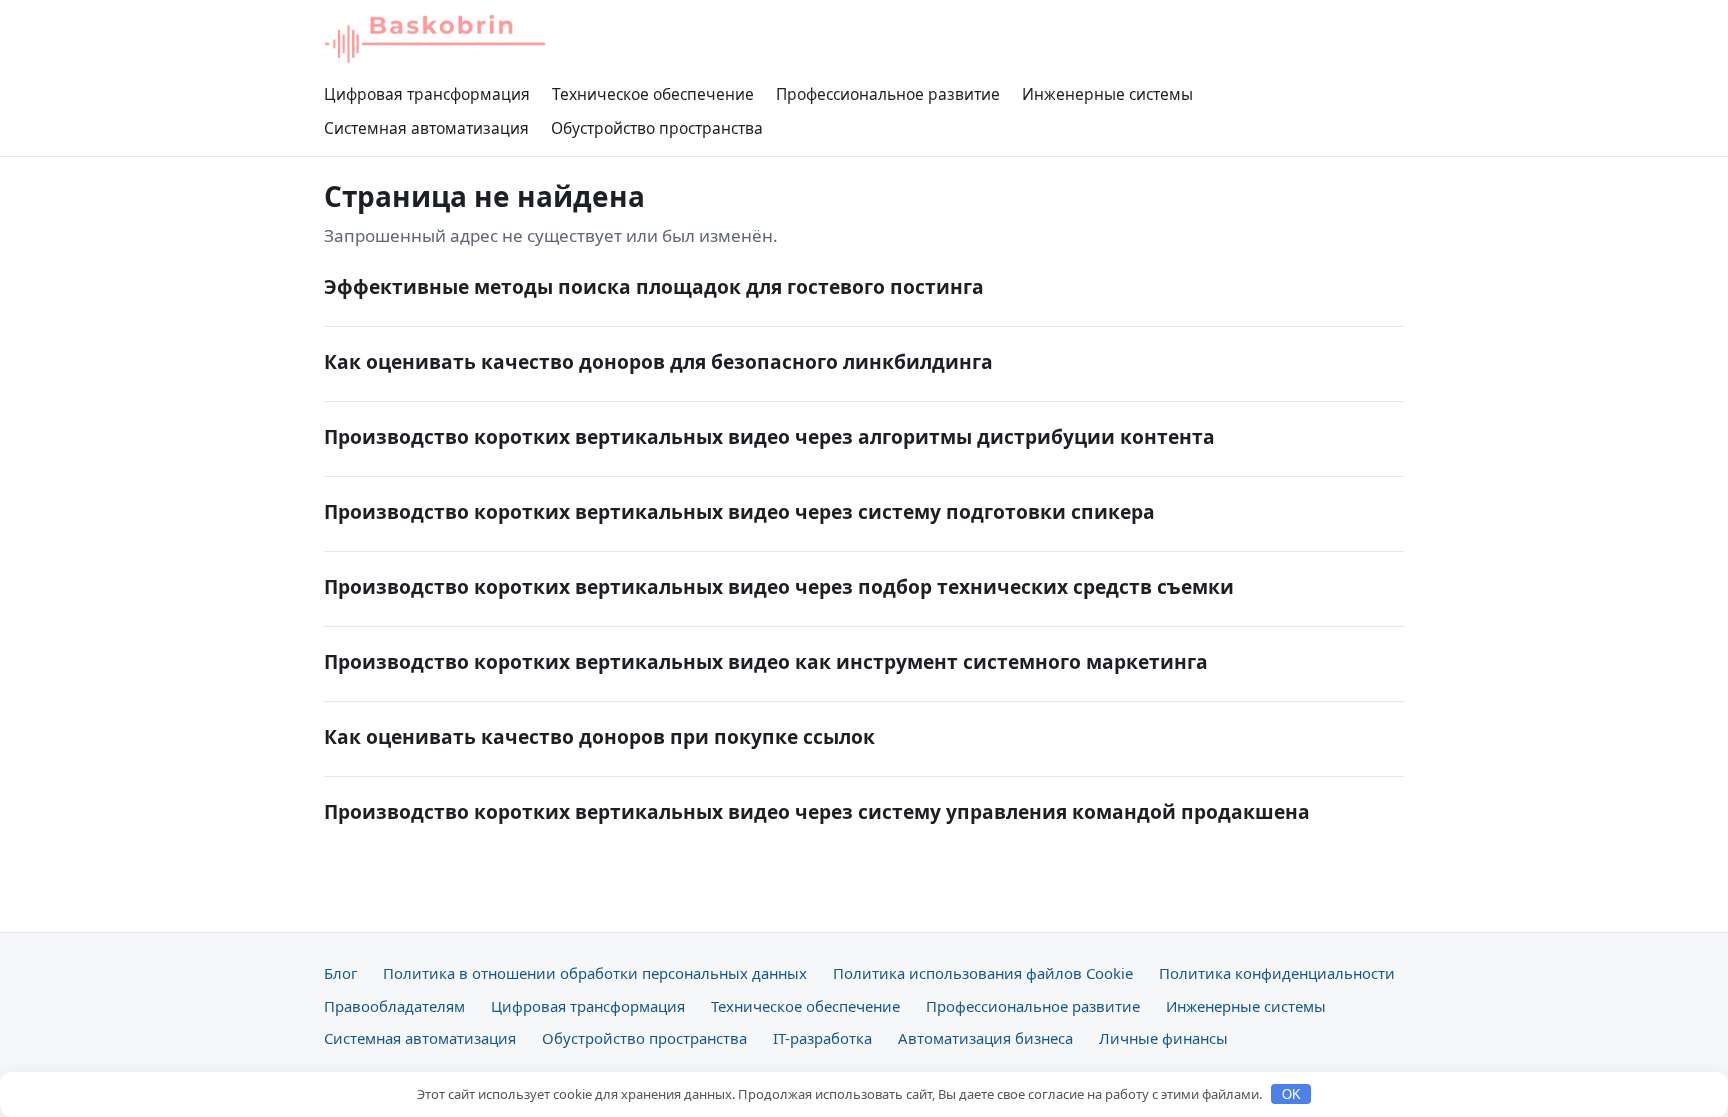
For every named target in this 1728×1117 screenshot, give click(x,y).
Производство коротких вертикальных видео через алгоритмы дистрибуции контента (769, 436)
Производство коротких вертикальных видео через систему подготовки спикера (739, 511)
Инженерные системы (1107, 94)
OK (1291, 1094)
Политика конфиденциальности (1277, 973)
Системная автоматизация (426, 128)
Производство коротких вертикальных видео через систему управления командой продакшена (817, 811)
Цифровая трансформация (427, 94)
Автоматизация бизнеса (985, 1038)
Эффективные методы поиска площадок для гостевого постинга (654, 286)
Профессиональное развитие (888, 94)
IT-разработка (822, 1038)
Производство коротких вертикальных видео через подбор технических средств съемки (779, 586)
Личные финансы (1163, 1038)
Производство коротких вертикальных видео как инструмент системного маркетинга (766, 661)
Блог (340, 973)
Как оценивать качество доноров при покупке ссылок (599, 736)
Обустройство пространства (657, 128)
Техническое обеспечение (653, 94)
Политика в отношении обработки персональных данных (595, 973)
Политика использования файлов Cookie (983, 973)
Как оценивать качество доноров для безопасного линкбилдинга (658, 361)
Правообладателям (394, 1006)
